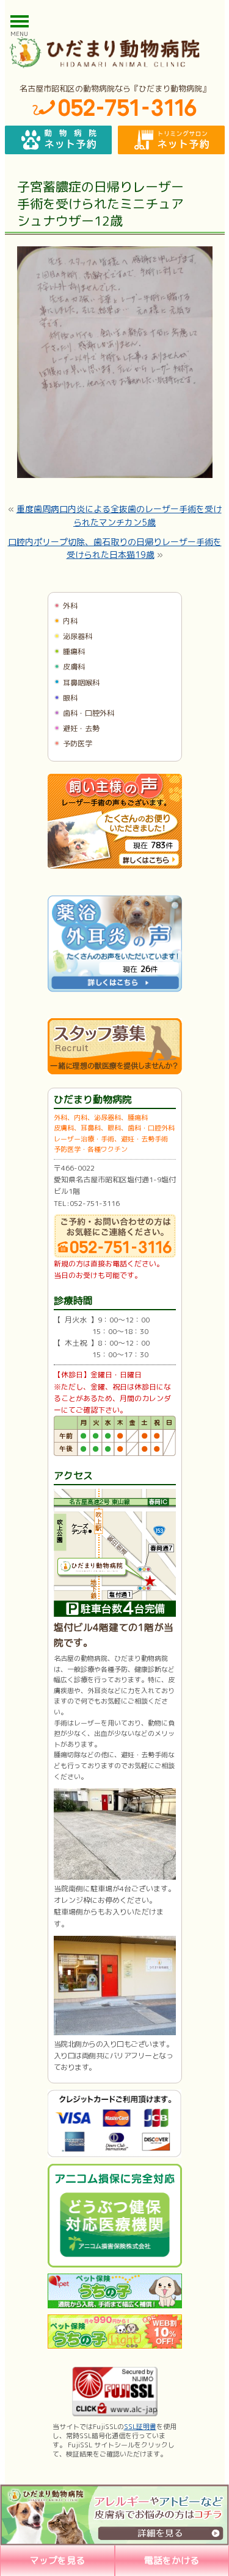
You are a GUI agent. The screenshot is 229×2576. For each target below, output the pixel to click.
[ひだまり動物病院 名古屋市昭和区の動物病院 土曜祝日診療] (115, 52)
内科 (70, 621)
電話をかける (172, 2560)
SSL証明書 (140, 2427)
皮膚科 (74, 667)
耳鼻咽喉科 (81, 683)
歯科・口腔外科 (89, 713)
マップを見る (57, 2560)
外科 (70, 606)
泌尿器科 (78, 636)
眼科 (70, 698)
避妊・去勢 (81, 728)
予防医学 (78, 744)
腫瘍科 (74, 651)
